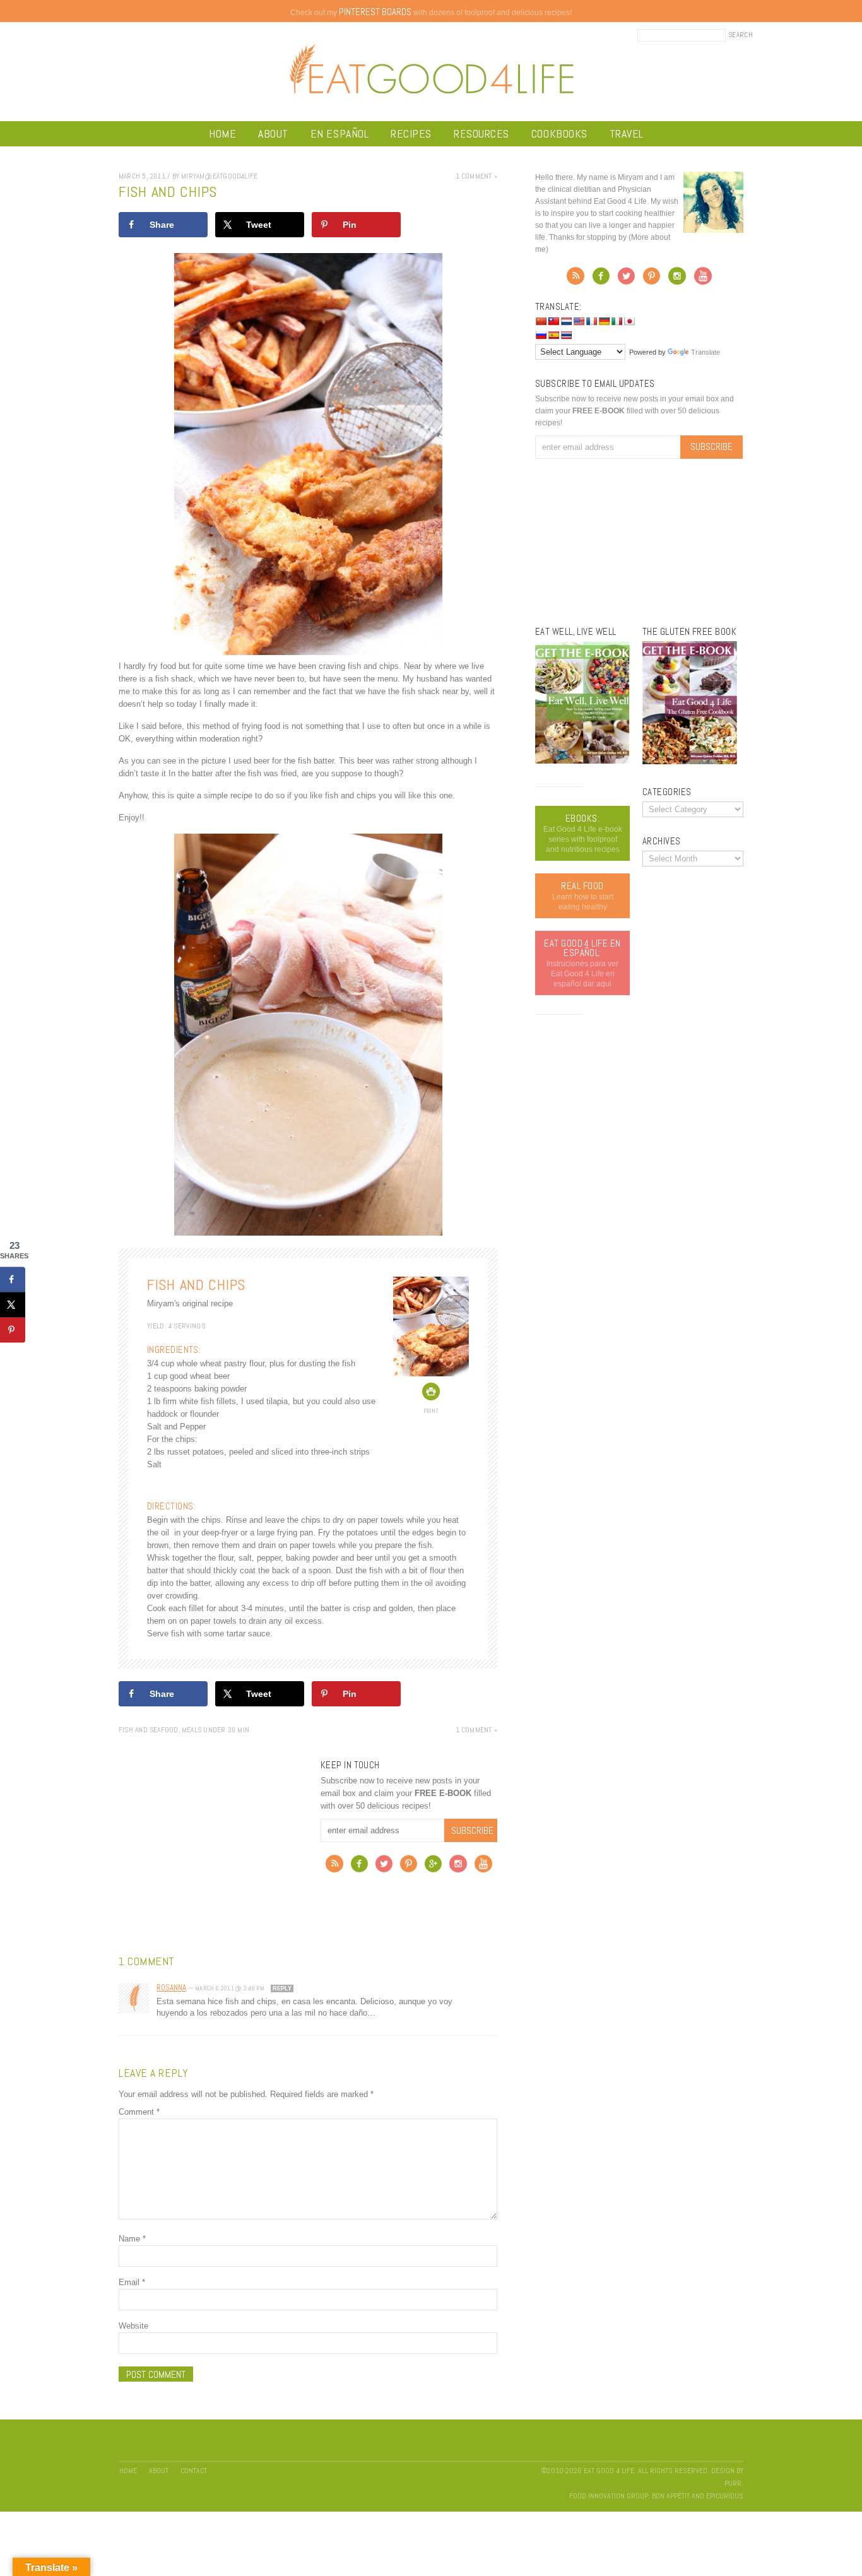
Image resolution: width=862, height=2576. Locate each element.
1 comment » (476, 176)
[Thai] (566, 335)
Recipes (411, 133)
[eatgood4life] (582, 761)
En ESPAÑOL (339, 133)
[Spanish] (553, 335)
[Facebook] (359, 1867)
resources (481, 133)
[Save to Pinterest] (13, 1330)
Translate (706, 352)
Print (431, 1411)
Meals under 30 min (215, 1730)
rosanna (171, 1988)
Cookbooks (559, 133)
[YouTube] (483, 1867)
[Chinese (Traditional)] (553, 321)
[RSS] (334, 1867)
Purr (733, 2483)
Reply (282, 1988)
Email (132, 2282)
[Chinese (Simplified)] (541, 321)
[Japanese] (629, 321)
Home (222, 133)
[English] (579, 321)
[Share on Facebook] (13, 1279)
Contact (194, 2471)
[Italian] (617, 321)
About (273, 133)
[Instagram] (458, 1867)
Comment (139, 2112)
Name (132, 2239)
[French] (591, 321)
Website (133, 2326)
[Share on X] (13, 1304)
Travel (627, 133)
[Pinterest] (409, 1867)
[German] (604, 321)
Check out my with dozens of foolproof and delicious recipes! (431, 13)
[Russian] (541, 335)
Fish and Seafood (149, 1730)
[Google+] (433, 1867)
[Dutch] (566, 321)
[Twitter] (384, 1867)
